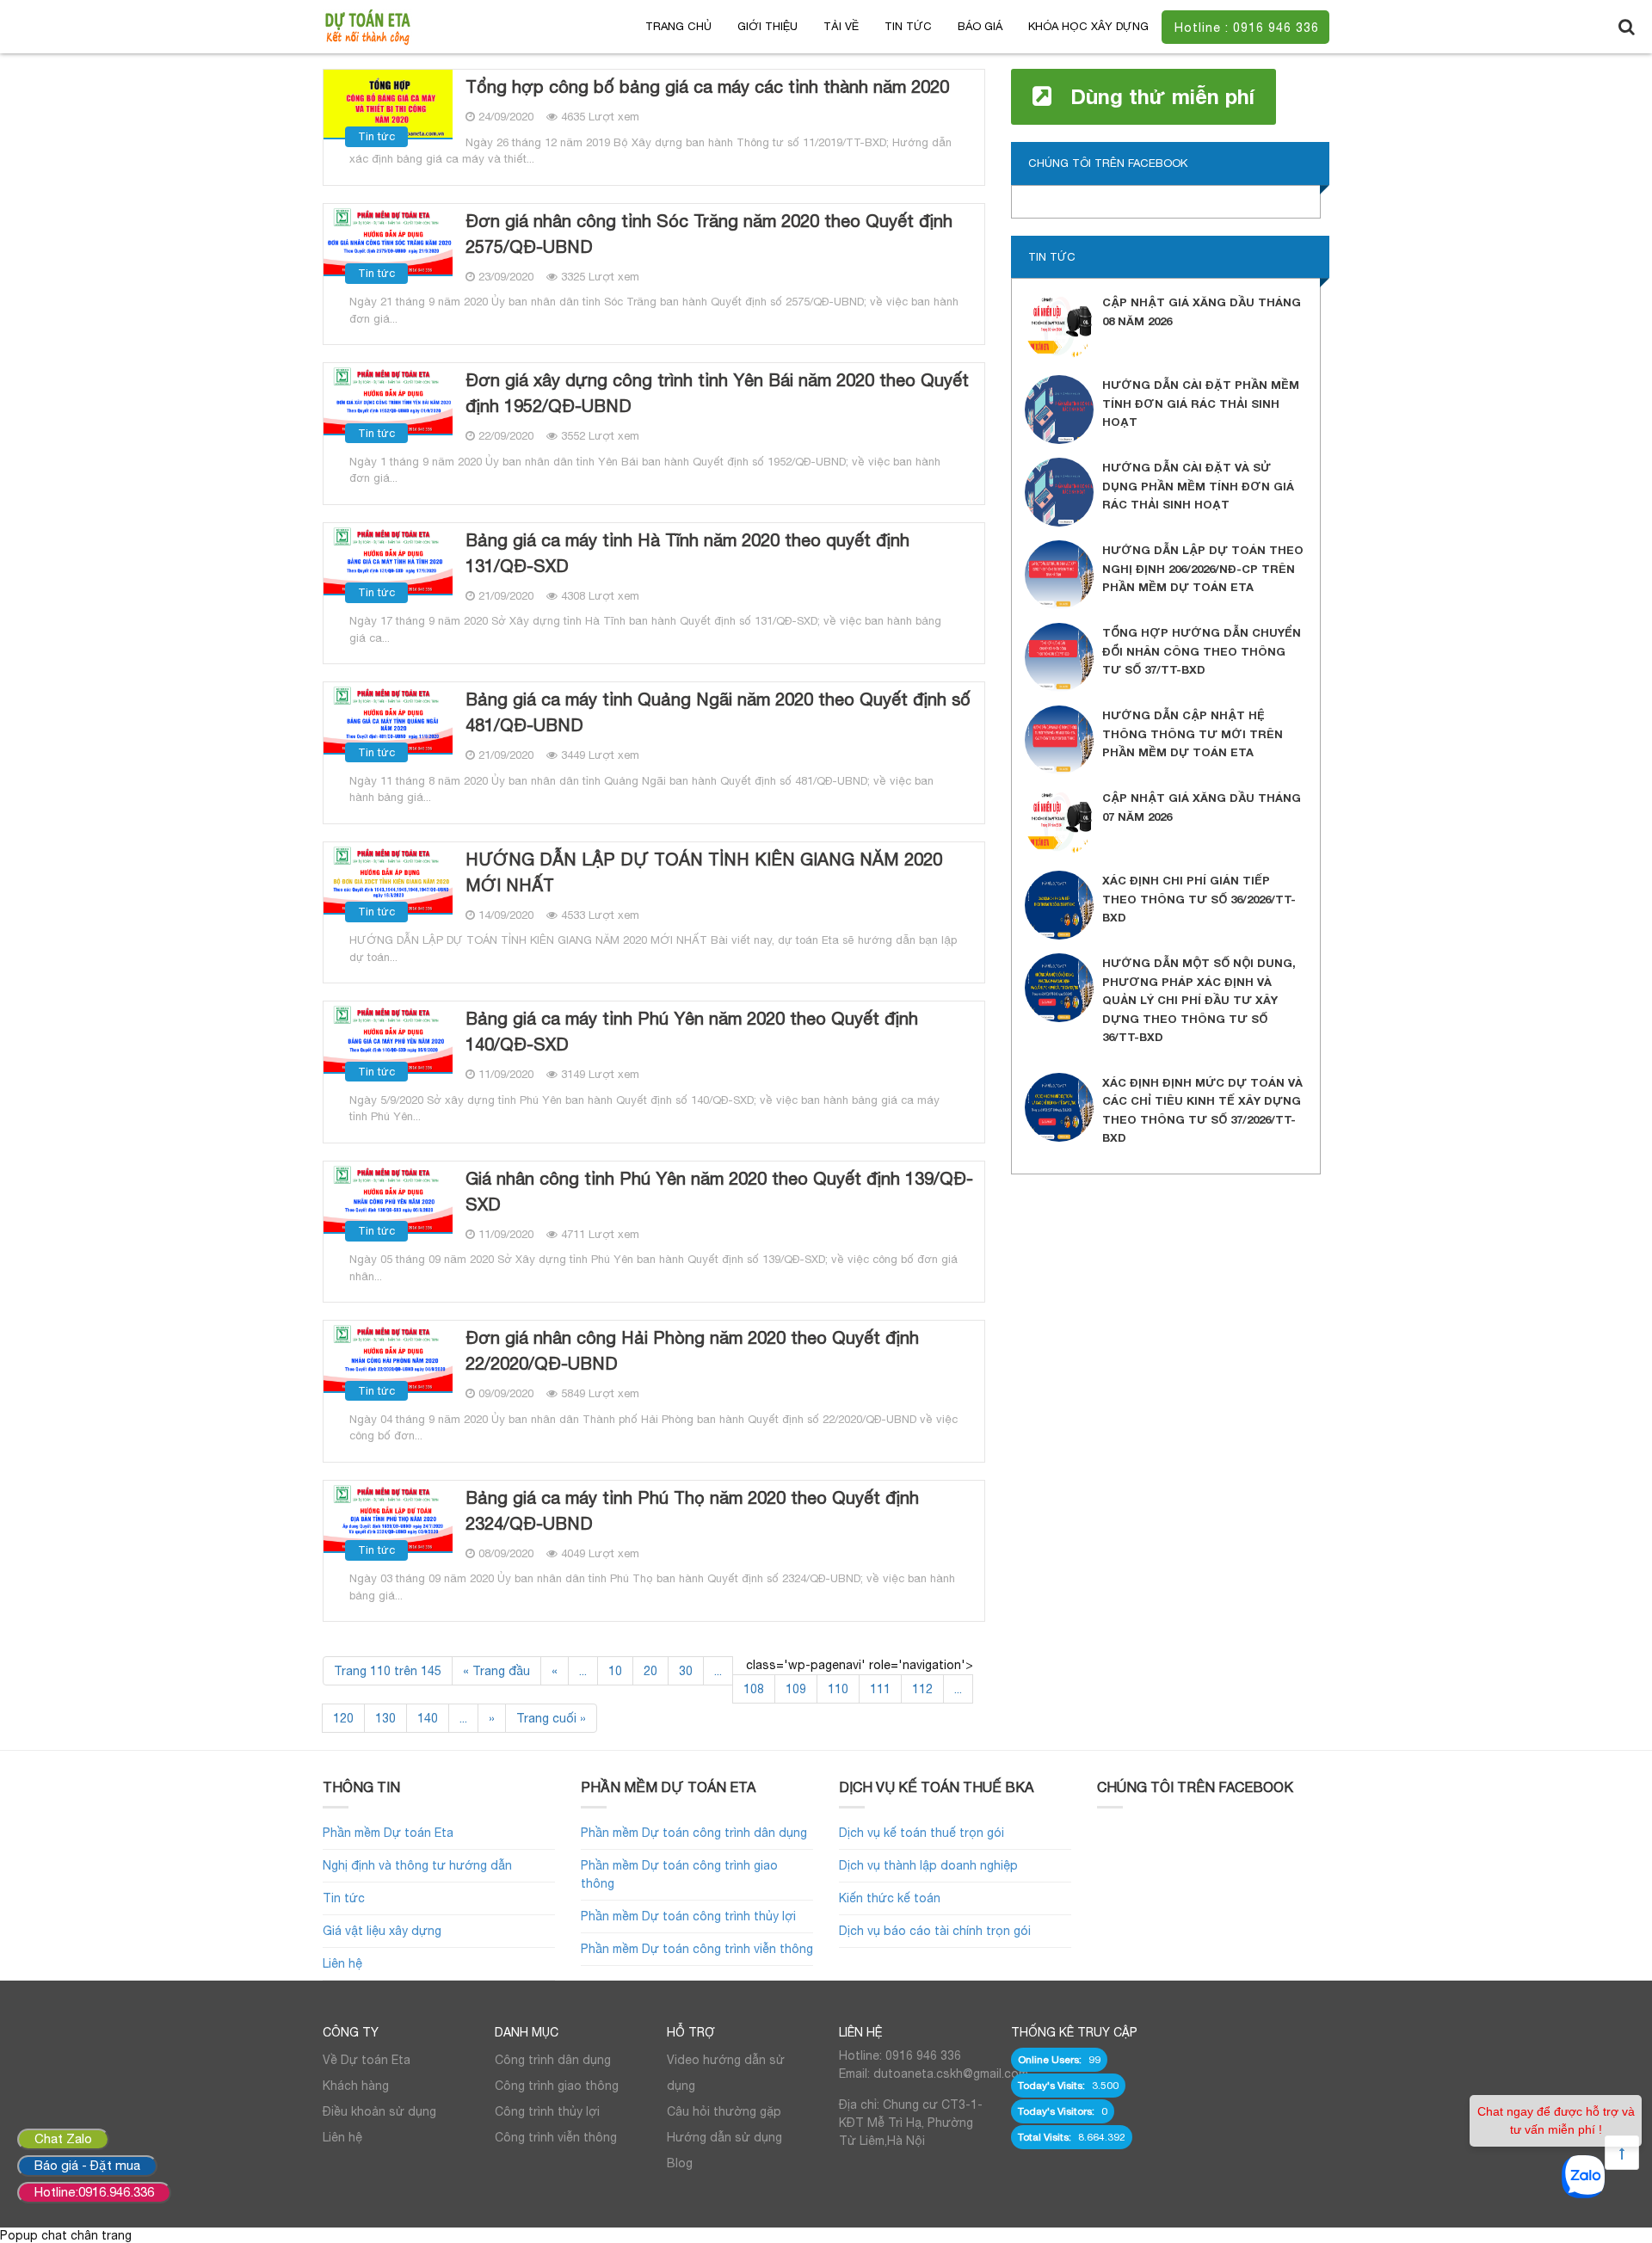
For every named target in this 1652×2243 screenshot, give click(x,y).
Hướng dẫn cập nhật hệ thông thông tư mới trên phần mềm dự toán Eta (1193, 733)
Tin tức (908, 26)
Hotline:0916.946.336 (94, 2192)
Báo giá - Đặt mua (87, 2165)
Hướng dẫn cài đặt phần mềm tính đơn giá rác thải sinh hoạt (1201, 403)
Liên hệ (342, 1963)
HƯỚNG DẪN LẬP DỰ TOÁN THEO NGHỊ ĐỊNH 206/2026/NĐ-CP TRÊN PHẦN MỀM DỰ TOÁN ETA (1203, 568)
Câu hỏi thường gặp (724, 2111)
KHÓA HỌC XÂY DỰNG (1088, 26)
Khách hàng (356, 2086)
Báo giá (980, 26)
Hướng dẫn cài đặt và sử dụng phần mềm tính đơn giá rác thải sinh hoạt (1198, 486)
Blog (680, 2163)
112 (922, 1689)
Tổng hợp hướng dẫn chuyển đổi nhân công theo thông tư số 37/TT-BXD (1202, 651)
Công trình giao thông (557, 2086)
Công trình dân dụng (553, 2060)
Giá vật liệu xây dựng (382, 1931)
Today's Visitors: (1057, 2111)
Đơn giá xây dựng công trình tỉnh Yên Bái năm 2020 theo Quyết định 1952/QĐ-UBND (717, 393)
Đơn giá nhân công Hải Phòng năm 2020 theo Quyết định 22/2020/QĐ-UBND (692, 1350)
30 (686, 1671)
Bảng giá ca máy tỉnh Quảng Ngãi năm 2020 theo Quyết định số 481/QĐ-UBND (718, 712)
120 (343, 1718)
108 (754, 1689)
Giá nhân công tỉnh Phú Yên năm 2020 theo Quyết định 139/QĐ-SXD (719, 1191)
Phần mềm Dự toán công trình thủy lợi (688, 1916)
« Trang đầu (496, 1671)
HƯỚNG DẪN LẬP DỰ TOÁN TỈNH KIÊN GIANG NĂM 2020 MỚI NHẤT (704, 872)
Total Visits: (1046, 2137)
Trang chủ (678, 26)
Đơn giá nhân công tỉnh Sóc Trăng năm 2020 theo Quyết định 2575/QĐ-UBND (709, 234)
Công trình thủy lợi (547, 2111)
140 (428, 1718)
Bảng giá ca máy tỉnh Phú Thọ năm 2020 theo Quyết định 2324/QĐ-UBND (692, 1510)
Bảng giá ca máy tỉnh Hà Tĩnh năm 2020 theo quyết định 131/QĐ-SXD (687, 553)
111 (880, 1689)
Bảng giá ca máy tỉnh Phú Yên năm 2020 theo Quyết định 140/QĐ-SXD (692, 1031)
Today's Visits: (1053, 2086)
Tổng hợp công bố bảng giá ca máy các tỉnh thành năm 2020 (707, 86)
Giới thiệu (767, 26)
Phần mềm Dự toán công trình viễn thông (697, 1949)
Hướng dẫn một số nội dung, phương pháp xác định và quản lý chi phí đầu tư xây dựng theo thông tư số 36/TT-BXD (1199, 1000)
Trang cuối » (551, 1718)
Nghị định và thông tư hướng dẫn (417, 1865)
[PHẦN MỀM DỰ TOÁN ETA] (367, 26)
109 (796, 1689)
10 (615, 1671)
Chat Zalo (63, 2138)
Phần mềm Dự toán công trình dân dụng (694, 1833)
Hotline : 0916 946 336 (1247, 28)
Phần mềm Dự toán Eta (388, 1833)
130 (385, 1718)
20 (650, 1671)
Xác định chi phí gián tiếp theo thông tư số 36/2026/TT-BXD (1199, 899)
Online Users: (1051, 2060)
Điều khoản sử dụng (379, 2111)
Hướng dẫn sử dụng (724, 2137)
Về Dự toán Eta (367, 2060)
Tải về (841, 26)
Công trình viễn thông (556, 2137)
